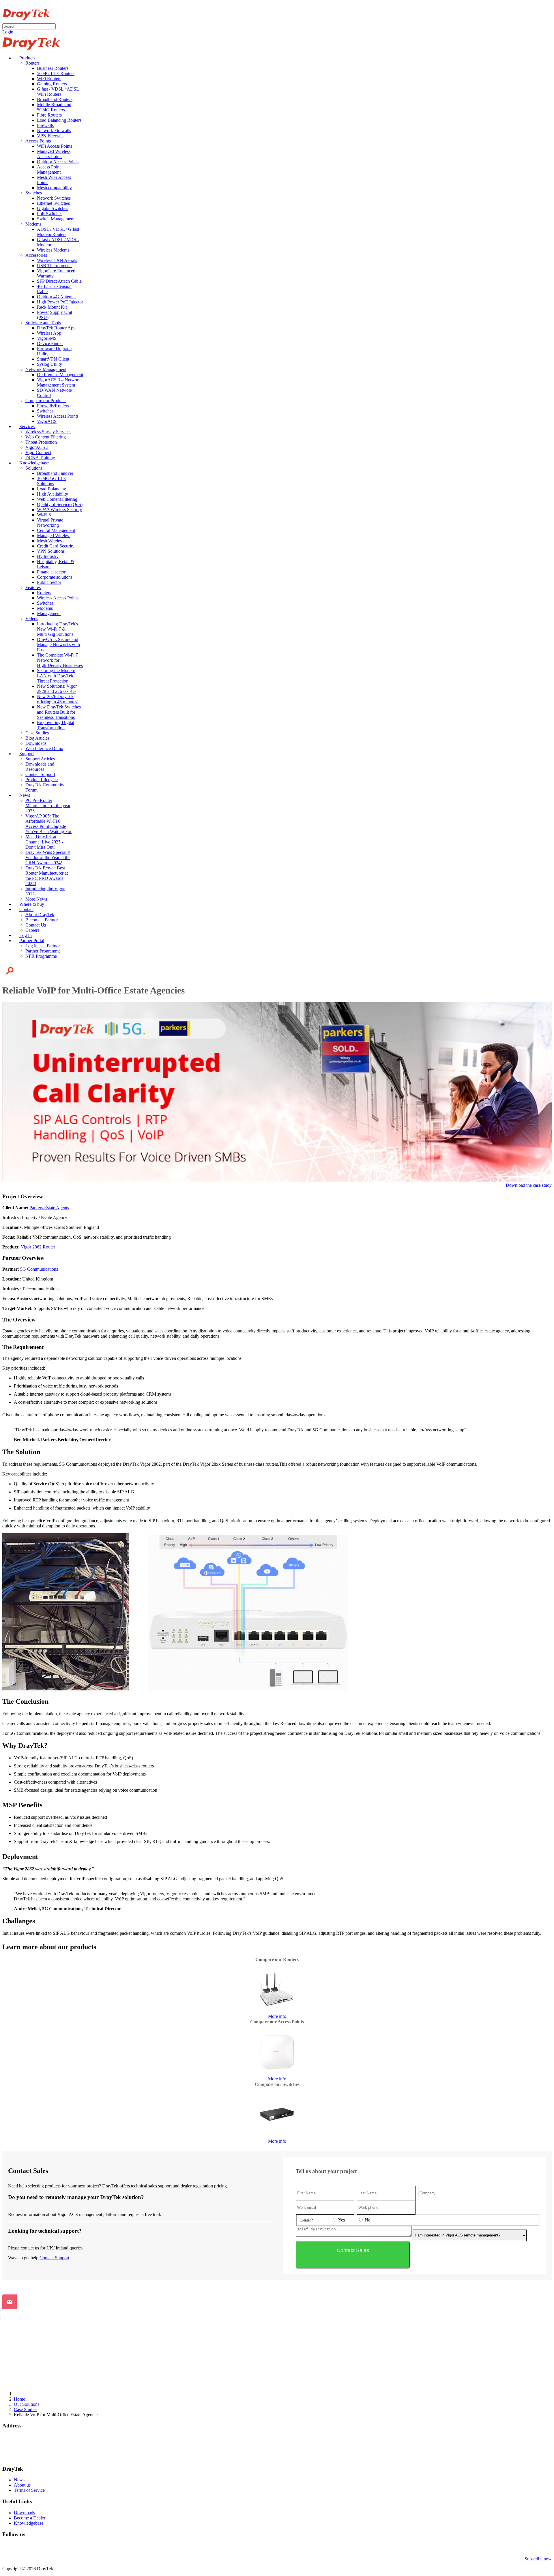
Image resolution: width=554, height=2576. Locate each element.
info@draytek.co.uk (20, 2452)
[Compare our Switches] (277, 2114)
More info (277, 2016)
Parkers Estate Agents (49, 1208)
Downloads (24, 2513)
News (19, 2480)
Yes (341, 2220)
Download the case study (529, 1185)
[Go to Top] (3, 5)
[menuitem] (25, 58)
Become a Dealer (30, 2518)
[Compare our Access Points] (277, 2052)
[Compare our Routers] (277, 1990)
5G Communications (39, 1269)
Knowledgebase (29, 2523)
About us (22, 2485)
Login (8, 32)
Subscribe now (538, 2559)
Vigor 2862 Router (38, 1247)
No (367, 2220)
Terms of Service (29, 2490)
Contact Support (54, 2258)
